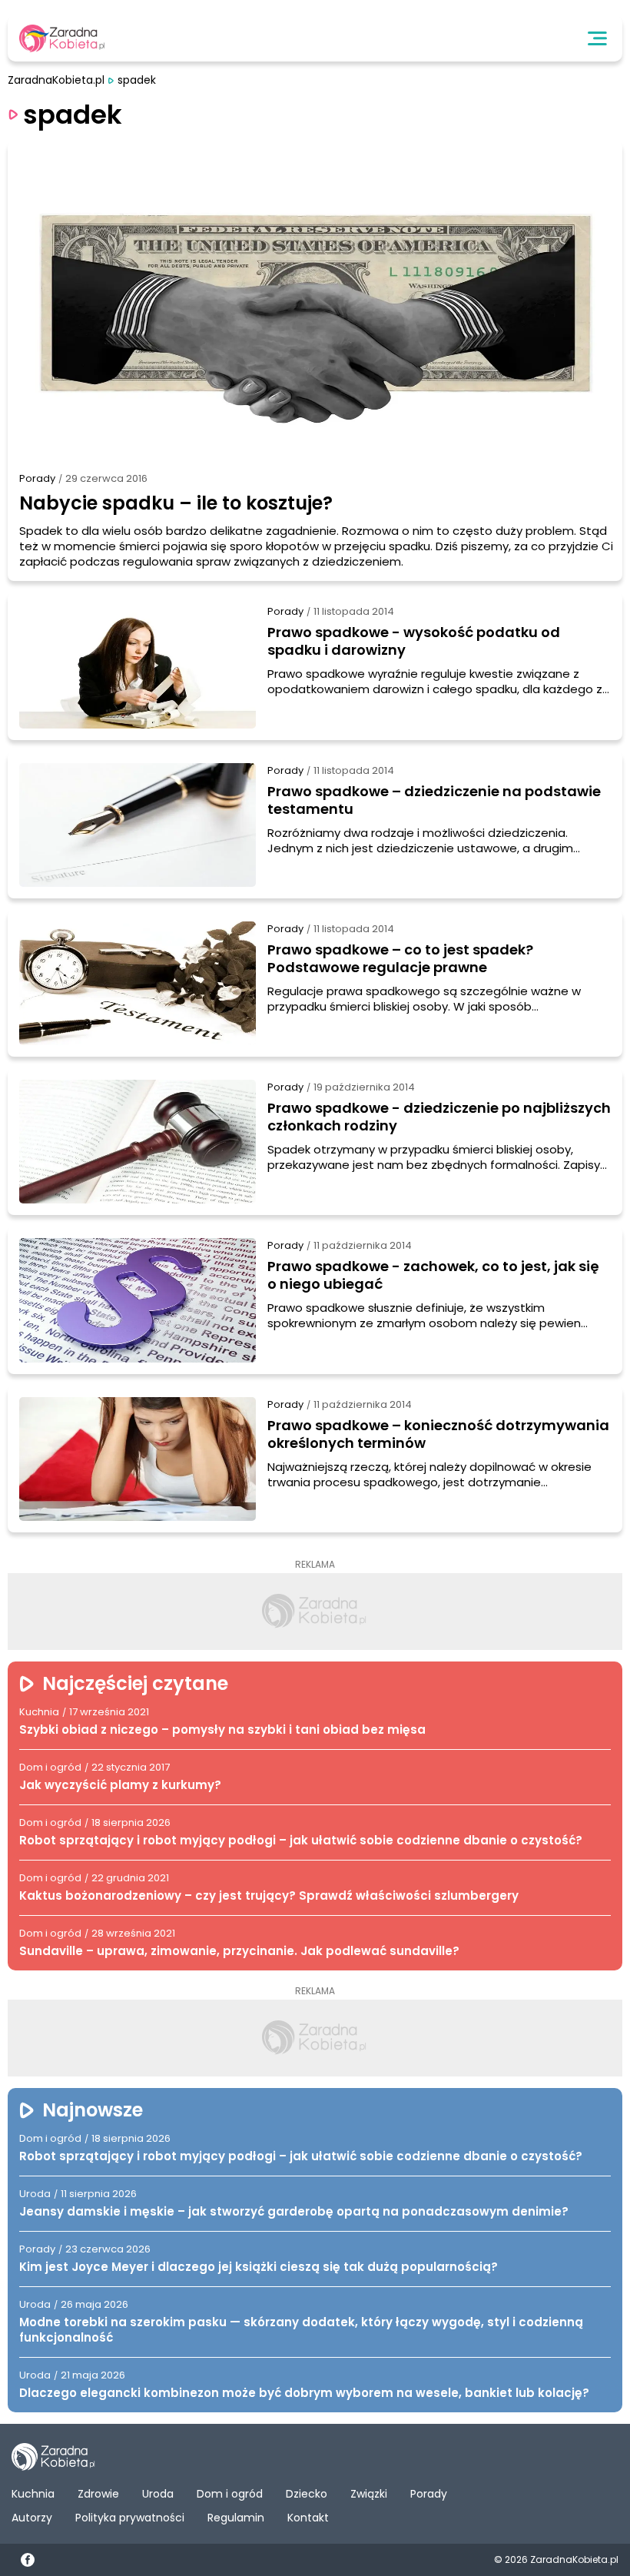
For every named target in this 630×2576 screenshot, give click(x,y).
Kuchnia (33, 2494)
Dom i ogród (230, 2494)
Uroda (158, 2494)
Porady (37, 478)
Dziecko (307, 2494)
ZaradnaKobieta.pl (56, 80)
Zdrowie (98, 2494)
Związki (369, 2494)
